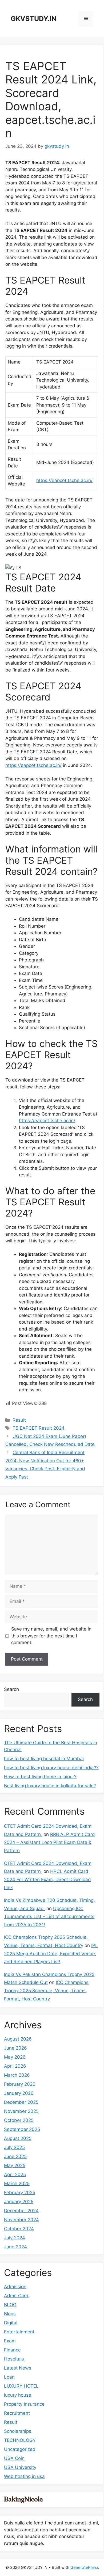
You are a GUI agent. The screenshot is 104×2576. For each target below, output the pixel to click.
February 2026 (20, 2084)
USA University (20, 2467)
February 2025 (20, 2193)
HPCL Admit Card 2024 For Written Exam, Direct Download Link (47, 1879)
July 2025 (14, 2147)
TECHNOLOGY (20, 2440)
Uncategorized (20, 2449)
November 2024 (21, 2220)
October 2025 (19, 2120)
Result (19, 1420)
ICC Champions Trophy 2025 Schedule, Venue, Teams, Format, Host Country (46, 1990)
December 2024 (21, 2211)
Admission (15, 2287)
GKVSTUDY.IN (33, 19)
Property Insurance (24, 2404)
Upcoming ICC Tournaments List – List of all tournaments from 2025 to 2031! (49, 1917)
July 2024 (15, 2238)
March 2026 (17, 2075)
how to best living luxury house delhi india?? (51, 1768)
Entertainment (19, 2332)
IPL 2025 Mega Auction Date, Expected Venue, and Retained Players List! (51, 1954)
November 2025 (21, 2111)
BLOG (10, 2305)
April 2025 (15, 2174)
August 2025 (18, 2138)
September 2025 (22, 2129)
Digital (11, 2323)
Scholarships (18, 2431)
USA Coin (14, 2458)
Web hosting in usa (24, 2476)
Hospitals (14, 2359)
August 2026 (18, 2039)
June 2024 (15, 2247)
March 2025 (17, 2184)
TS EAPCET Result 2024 (39, 1428)
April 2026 (15, 2066)
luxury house (18, 2395)
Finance (12, 2350)
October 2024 (19, 2229)
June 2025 (15, 2156)
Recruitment (17, 2413)
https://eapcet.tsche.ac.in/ (64, 480)
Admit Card (16, 2296)
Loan (9, 2377)
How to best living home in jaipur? (40, 1777)
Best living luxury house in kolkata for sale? (50, 1786)
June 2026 (15, 2048)
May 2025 (15, 2165)
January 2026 (19, 2093)
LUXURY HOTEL (21, 2386)
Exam (10, 2341)
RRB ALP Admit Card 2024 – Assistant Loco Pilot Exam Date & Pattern (49, 1842)
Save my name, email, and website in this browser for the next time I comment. (51, 1636)
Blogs (10, 2314)
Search (11, 1689)
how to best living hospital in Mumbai (44, 1759)
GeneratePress (85, 2567)
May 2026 (15, 2057)
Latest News (18, 2368)
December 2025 (21, 2102)
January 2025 (19, 2202)
